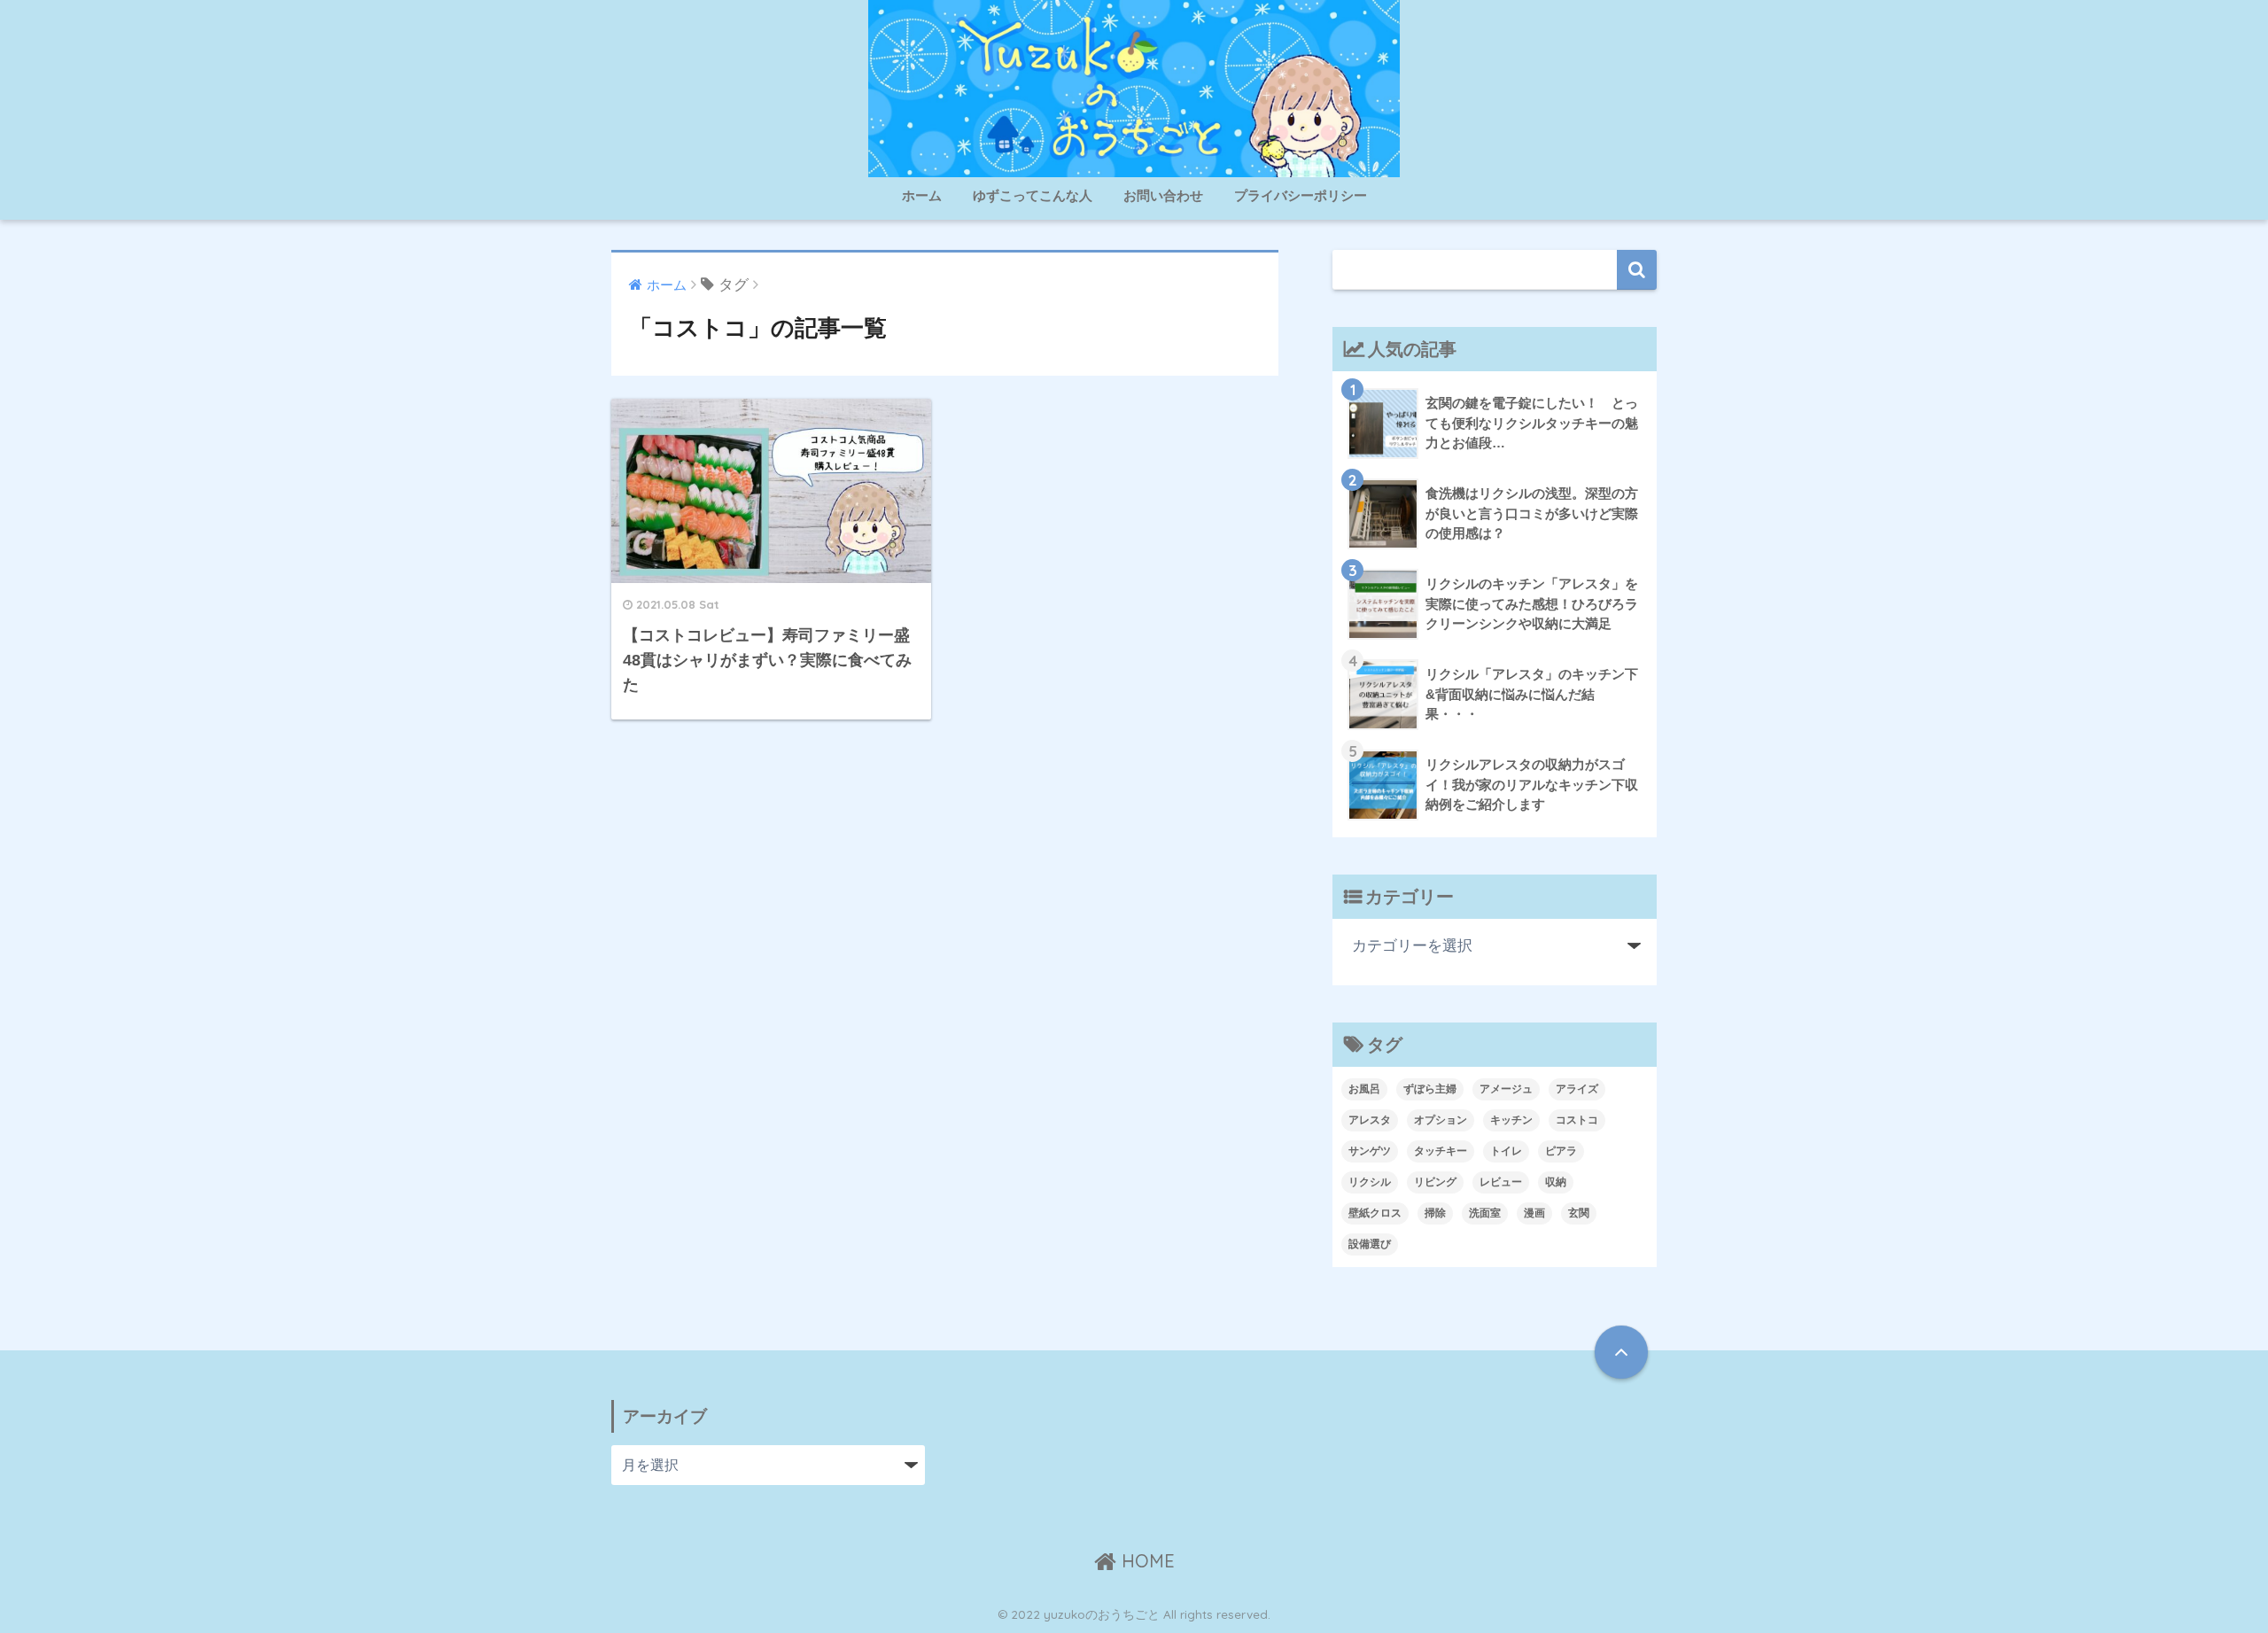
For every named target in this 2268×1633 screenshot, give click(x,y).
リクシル (1370, 1182)
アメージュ (1506, 1089)
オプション (1441, 1120)
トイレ (1506, 1151)
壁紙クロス (1375, 1213)
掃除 (1435, 1213)
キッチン (1511, 1120)
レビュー (1501, 1182)
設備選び (1370, 1244)
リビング (1435, 1182)
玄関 (1579, 1213)
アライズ (1577, 1089)
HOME (1146, 1561)
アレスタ (1370, 1120)
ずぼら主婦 (1430, 1089)
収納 (1556, 1182)
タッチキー (1441, 1151)
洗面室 (1485, 1213)
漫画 (1534, 1213)
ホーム (922, 195)
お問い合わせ (1163, 195)
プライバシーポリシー (1301, 195)
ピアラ (1561, 1151)
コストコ (1577, 1120)
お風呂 (1364, 1089)
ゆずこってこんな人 (1033, 195)
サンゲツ (1370, 1151)
